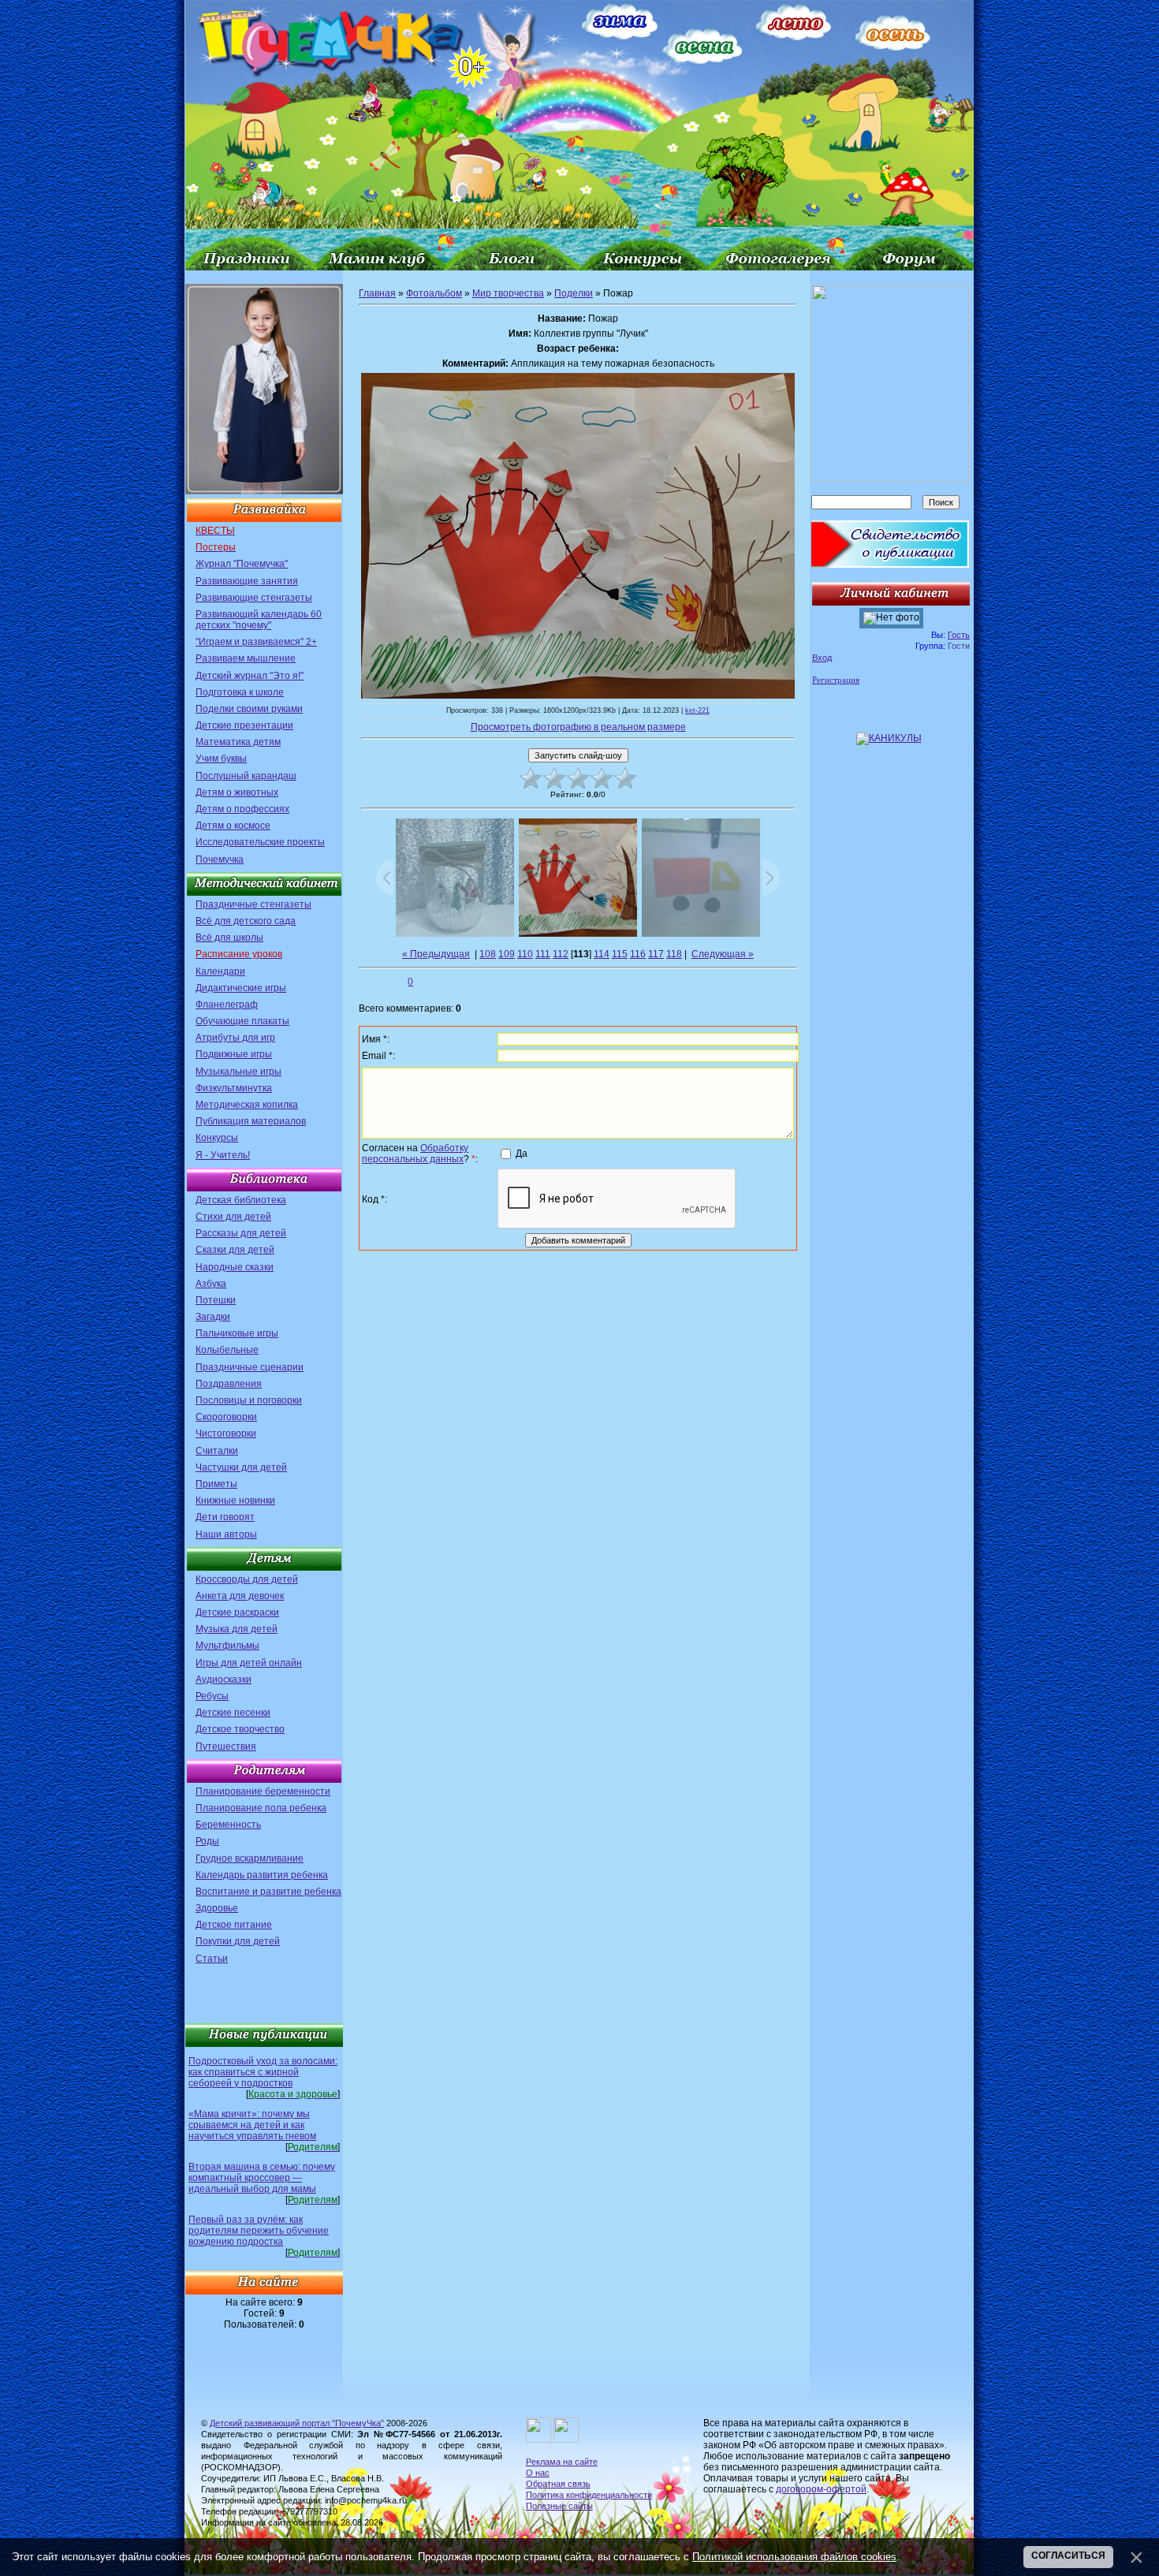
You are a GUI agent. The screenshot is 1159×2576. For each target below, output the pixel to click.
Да (522, 1153)
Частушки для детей (241, 1467)
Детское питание (234, 1925)
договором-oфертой (821, 2489)
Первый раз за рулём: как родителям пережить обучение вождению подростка (259, 2231)
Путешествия (226, 1747)
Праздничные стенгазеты (253, 904)
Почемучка (220, 859)
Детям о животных (237, 792)
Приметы (216, 1484)
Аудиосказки (224, 1679)
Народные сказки (235, 1267)
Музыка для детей (237, 1629)
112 (561, 954)
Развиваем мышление (246, 658)
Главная (377, 293)
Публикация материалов (251, 1121)
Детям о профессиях (242, 809)
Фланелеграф (227, 1005)
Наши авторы (226, 1534)
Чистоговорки (226, 1433)
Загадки (213, 1317)
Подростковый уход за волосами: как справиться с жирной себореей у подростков (263, 2072)
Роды (207, 1841)
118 (674, 954)
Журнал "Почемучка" (242, 564)
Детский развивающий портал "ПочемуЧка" (297, 2423)
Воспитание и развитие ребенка (268, 1892)
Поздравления (229, 1384)
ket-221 (697, 710)
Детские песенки (233, 1713)
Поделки (574, 293)
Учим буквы (221, 759)
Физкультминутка (234, 1088)
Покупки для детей (238, 1941)
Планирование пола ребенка (261, 1808)
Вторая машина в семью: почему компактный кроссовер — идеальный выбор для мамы (262, 2178)
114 (602, 954)
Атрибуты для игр (235, 1038)
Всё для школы (229, 938)
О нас (538, 2473)
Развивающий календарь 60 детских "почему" (259, 620)
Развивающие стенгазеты (254, 598)
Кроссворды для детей (247, 1579)
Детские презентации (244, 725)
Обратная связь (558, 2484)
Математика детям (238, 742)
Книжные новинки (235, 1500)
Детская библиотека (241, 1200)
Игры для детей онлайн (249, 1663)
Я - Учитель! (223, 1155)
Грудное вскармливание (250, 1858)
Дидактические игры (241, 988)
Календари (220, 971)
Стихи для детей (233, 1217)
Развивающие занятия (247, 581)
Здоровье (217, 1908)
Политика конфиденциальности (589, 2495)
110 (525, 954)
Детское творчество (240, 1729)
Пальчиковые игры (237, 1333)
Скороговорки (226, 1417)
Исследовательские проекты (260, 842)
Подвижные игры (234, 1054)
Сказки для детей (235, 1250)
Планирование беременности (263, 1791)
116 (638, 954)
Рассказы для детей (241, 1233)
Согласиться (1068, 2555)
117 (656, 954)
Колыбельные (227, 1350)
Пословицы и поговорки (249, 1400)
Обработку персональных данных (415, 1154)
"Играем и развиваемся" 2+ (256, 642)
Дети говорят (225, 1517)
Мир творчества (508, 293)
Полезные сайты (559, 2506)
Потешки (216, 1300)
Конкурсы (217, 1138)
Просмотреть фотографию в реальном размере (578, 727)
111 (543, 954)
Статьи (212, 1959)
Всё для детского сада (246, 921)
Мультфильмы (227, 1646)
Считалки (217, 1451)
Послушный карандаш (246, 776)
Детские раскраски (237, 1612)
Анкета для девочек (240, 1596)
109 (507, 954)
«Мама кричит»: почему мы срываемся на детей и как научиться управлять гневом (252, 2125)
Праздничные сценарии (250, 1367)
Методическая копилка (247, 1105)
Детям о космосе (233, 826)
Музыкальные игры (239, 1072)
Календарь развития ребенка (262, 1875)
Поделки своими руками (249, 709)
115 (620, 954)
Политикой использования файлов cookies (794, 2557)
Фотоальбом (434, 293)
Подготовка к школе (240, 692)
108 (488, 954)
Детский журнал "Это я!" (250, 676)
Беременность (228, 1825)
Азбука (211, 1284)
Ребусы (212, 1696)
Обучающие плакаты (242, 1021)
